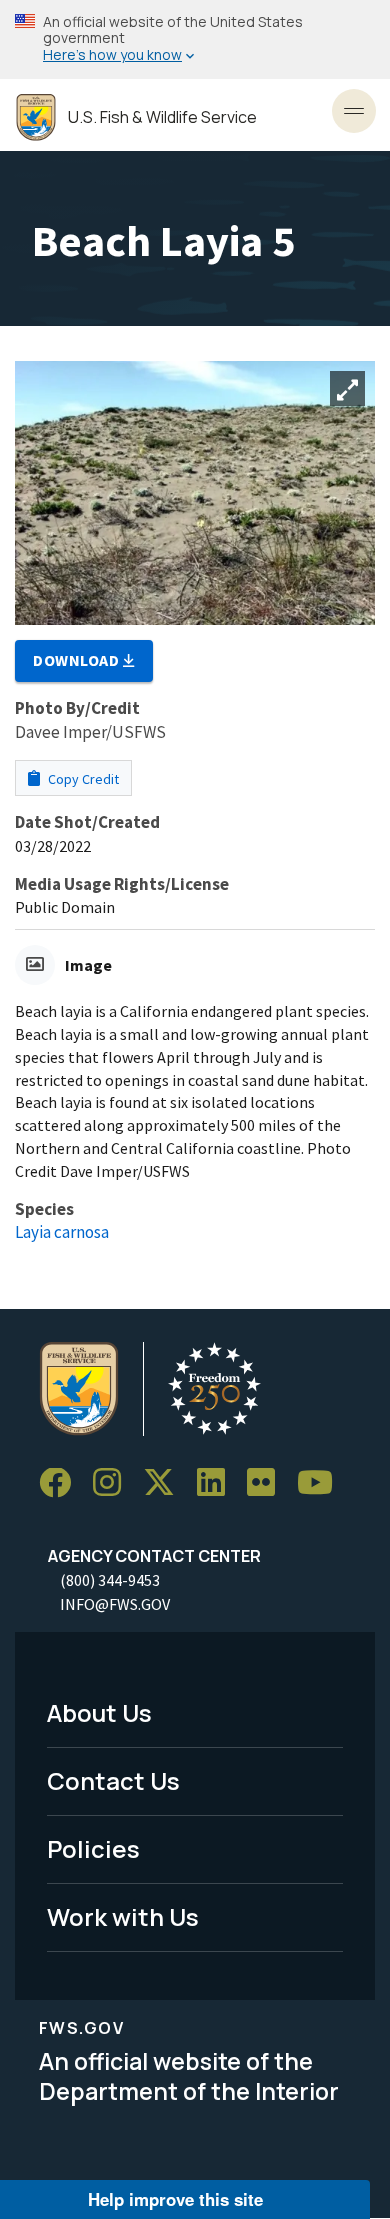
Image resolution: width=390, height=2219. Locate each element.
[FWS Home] (36, 117)
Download (78, 660)
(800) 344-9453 (110, 1580)
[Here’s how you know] (195, 39)
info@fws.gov (115, 1604)
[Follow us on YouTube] (322, 1483)
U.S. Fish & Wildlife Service (162, 117)
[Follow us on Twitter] (166, 1483)
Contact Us (113, 1780)
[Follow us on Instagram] (114, 1483)
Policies (93, 1848)
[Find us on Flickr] (268, 1483)
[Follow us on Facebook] (62, 1483)
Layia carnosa (62, 1232)
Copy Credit (82, 779)
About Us (99, 1712)
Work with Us (123, 1916)
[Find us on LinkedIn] (218, 1483)
